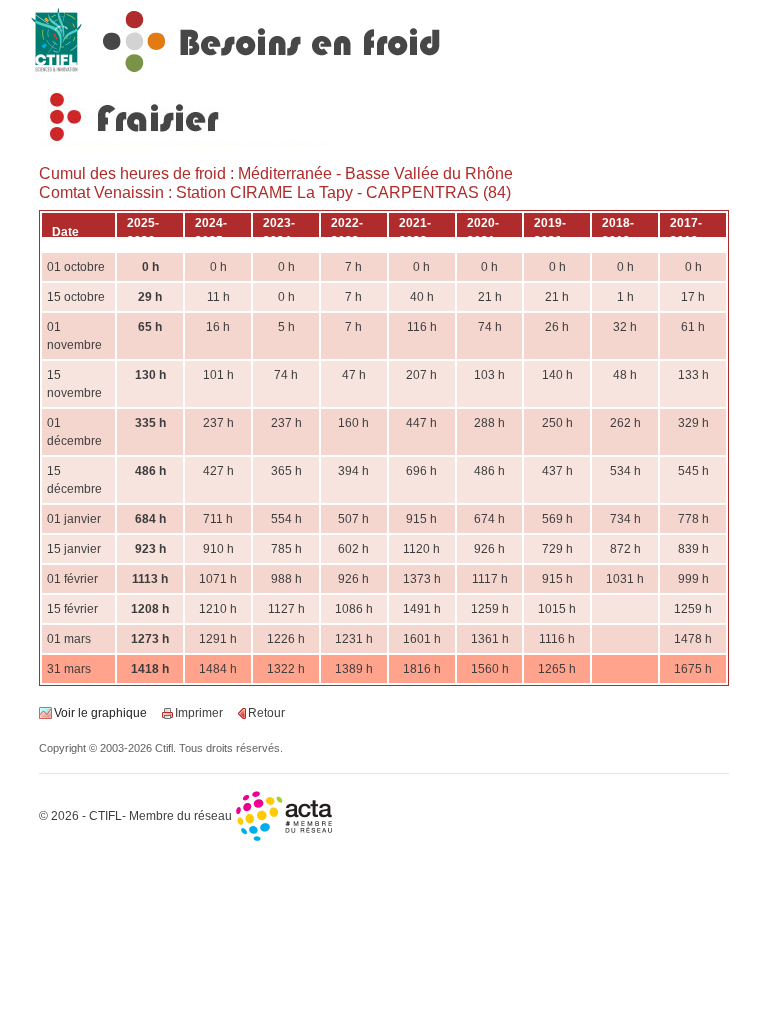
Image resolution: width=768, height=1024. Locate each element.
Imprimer (199, 713)
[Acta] (285, 816)
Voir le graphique (100, 713)
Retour (266, 713)
